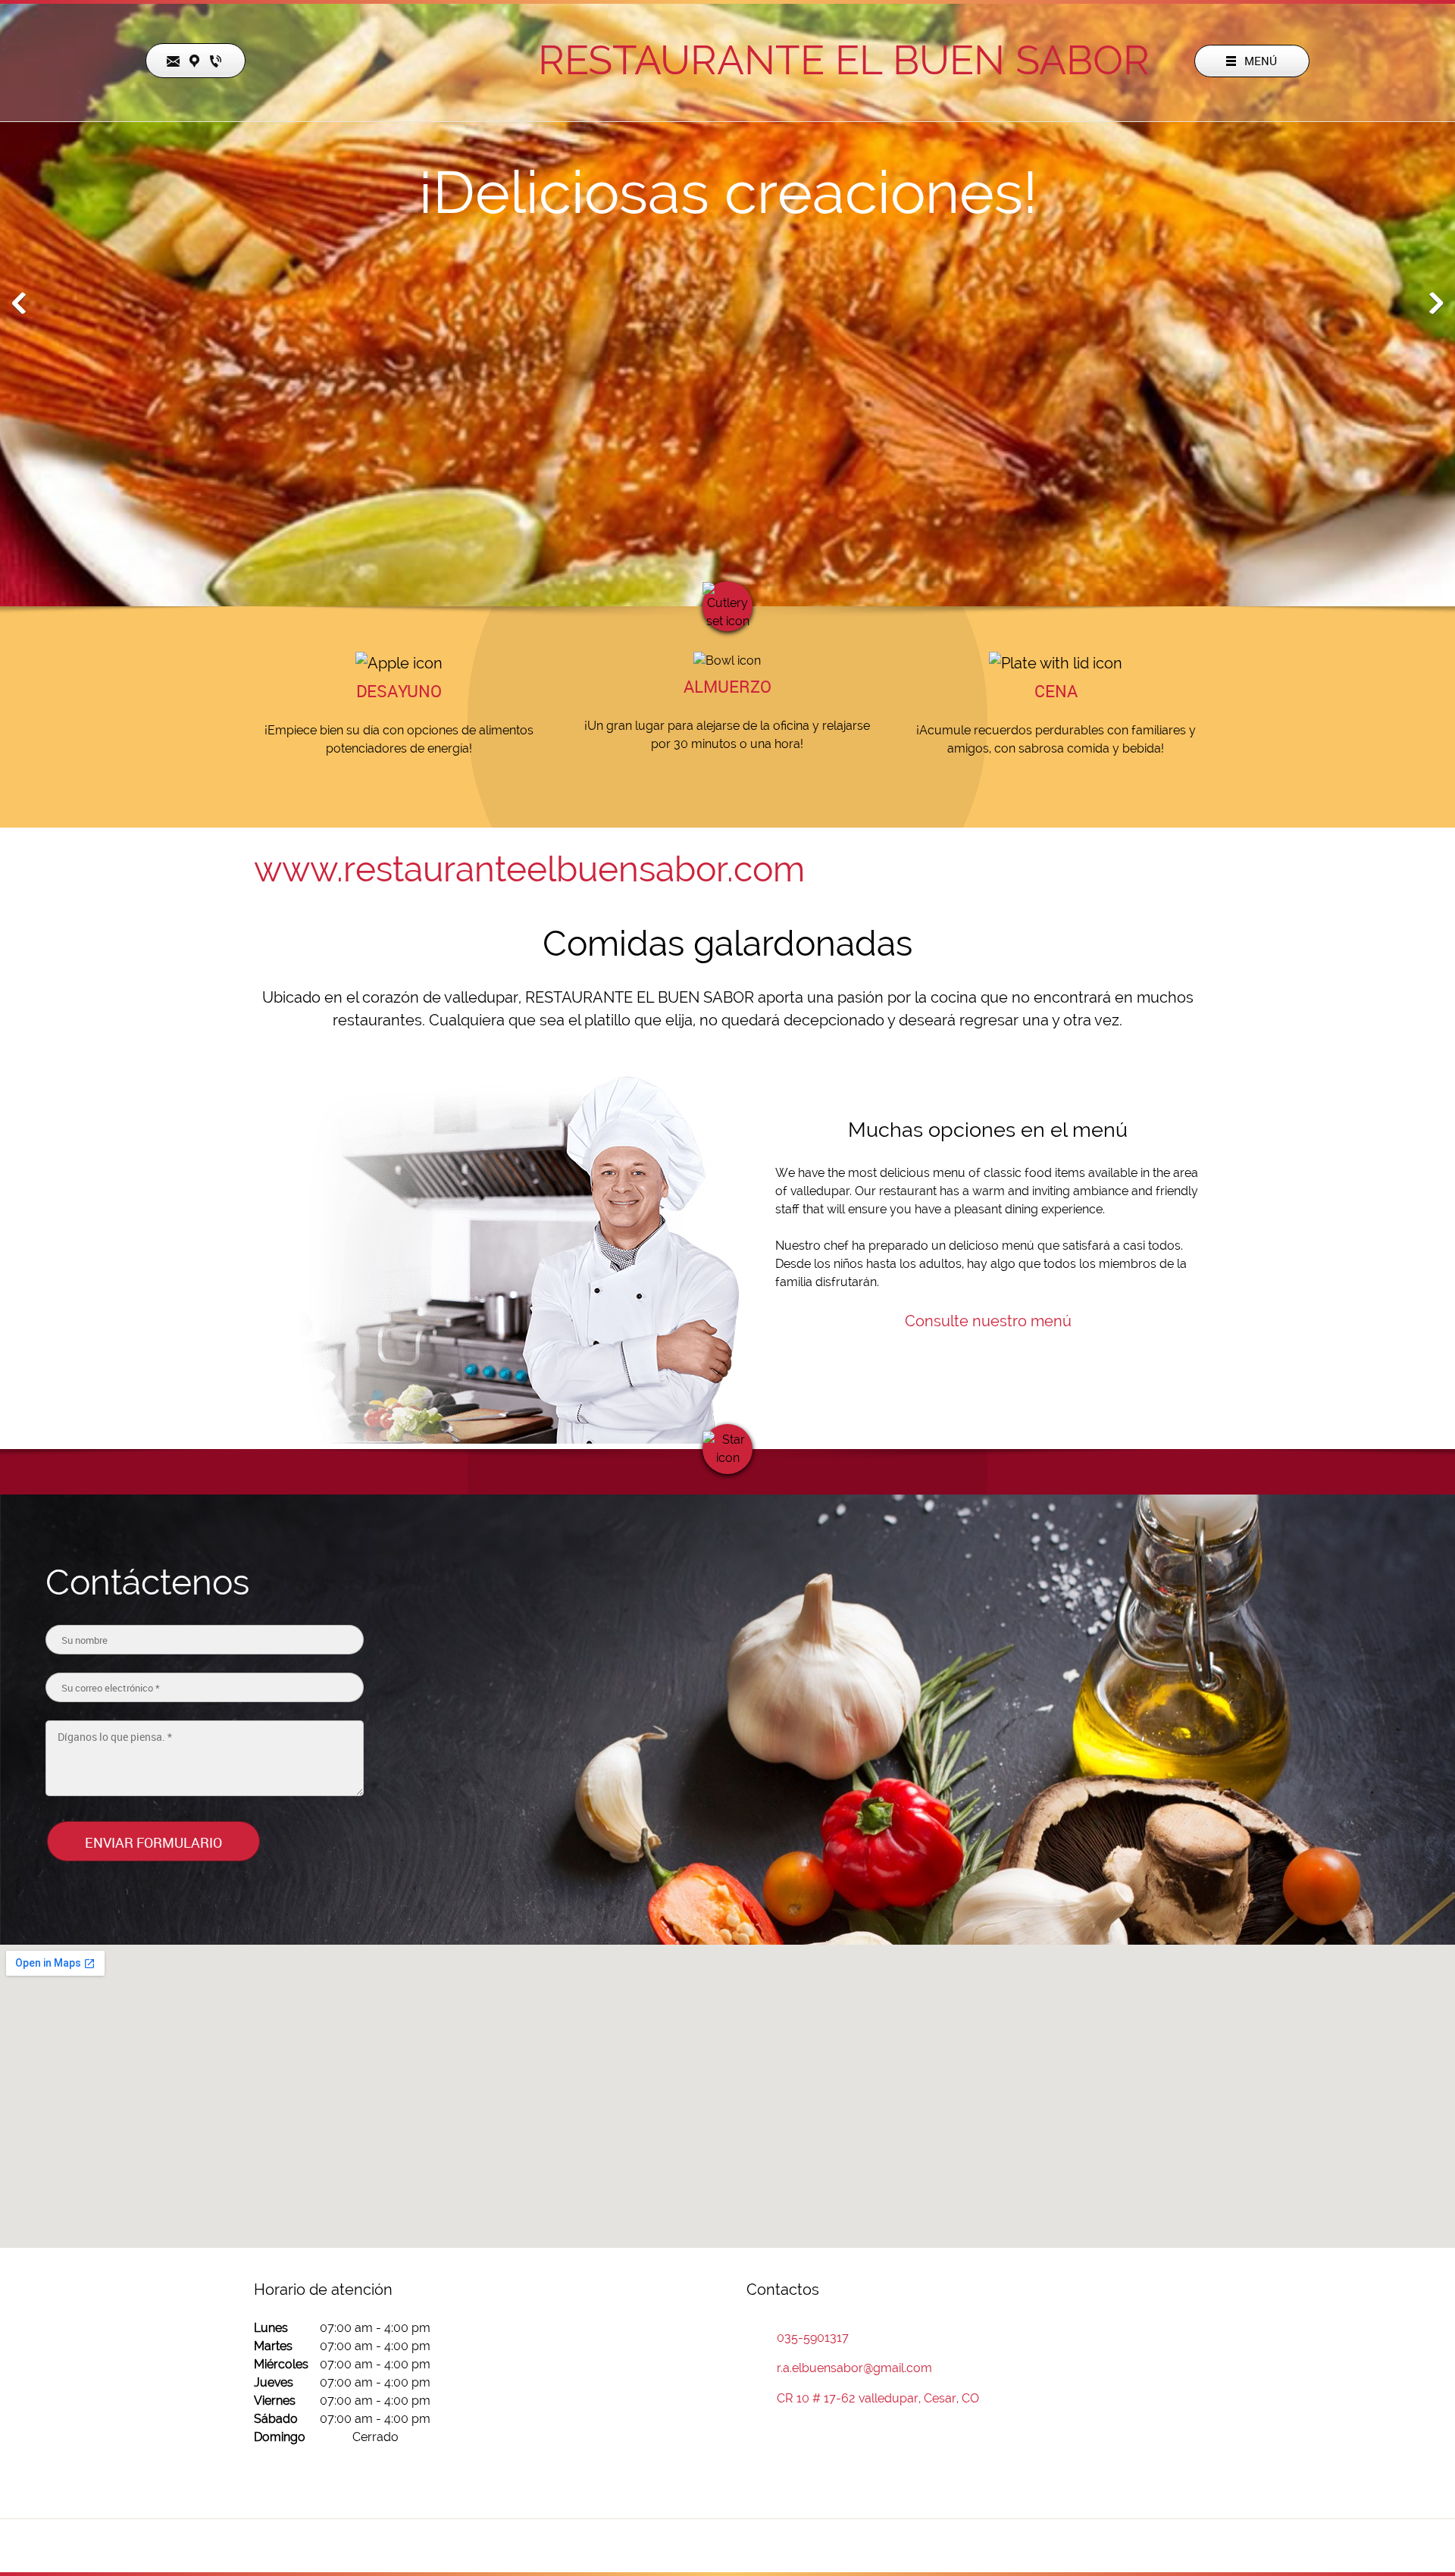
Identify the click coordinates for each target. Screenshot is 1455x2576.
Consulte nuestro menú (988, 1321)
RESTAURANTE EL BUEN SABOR (844, 60)
